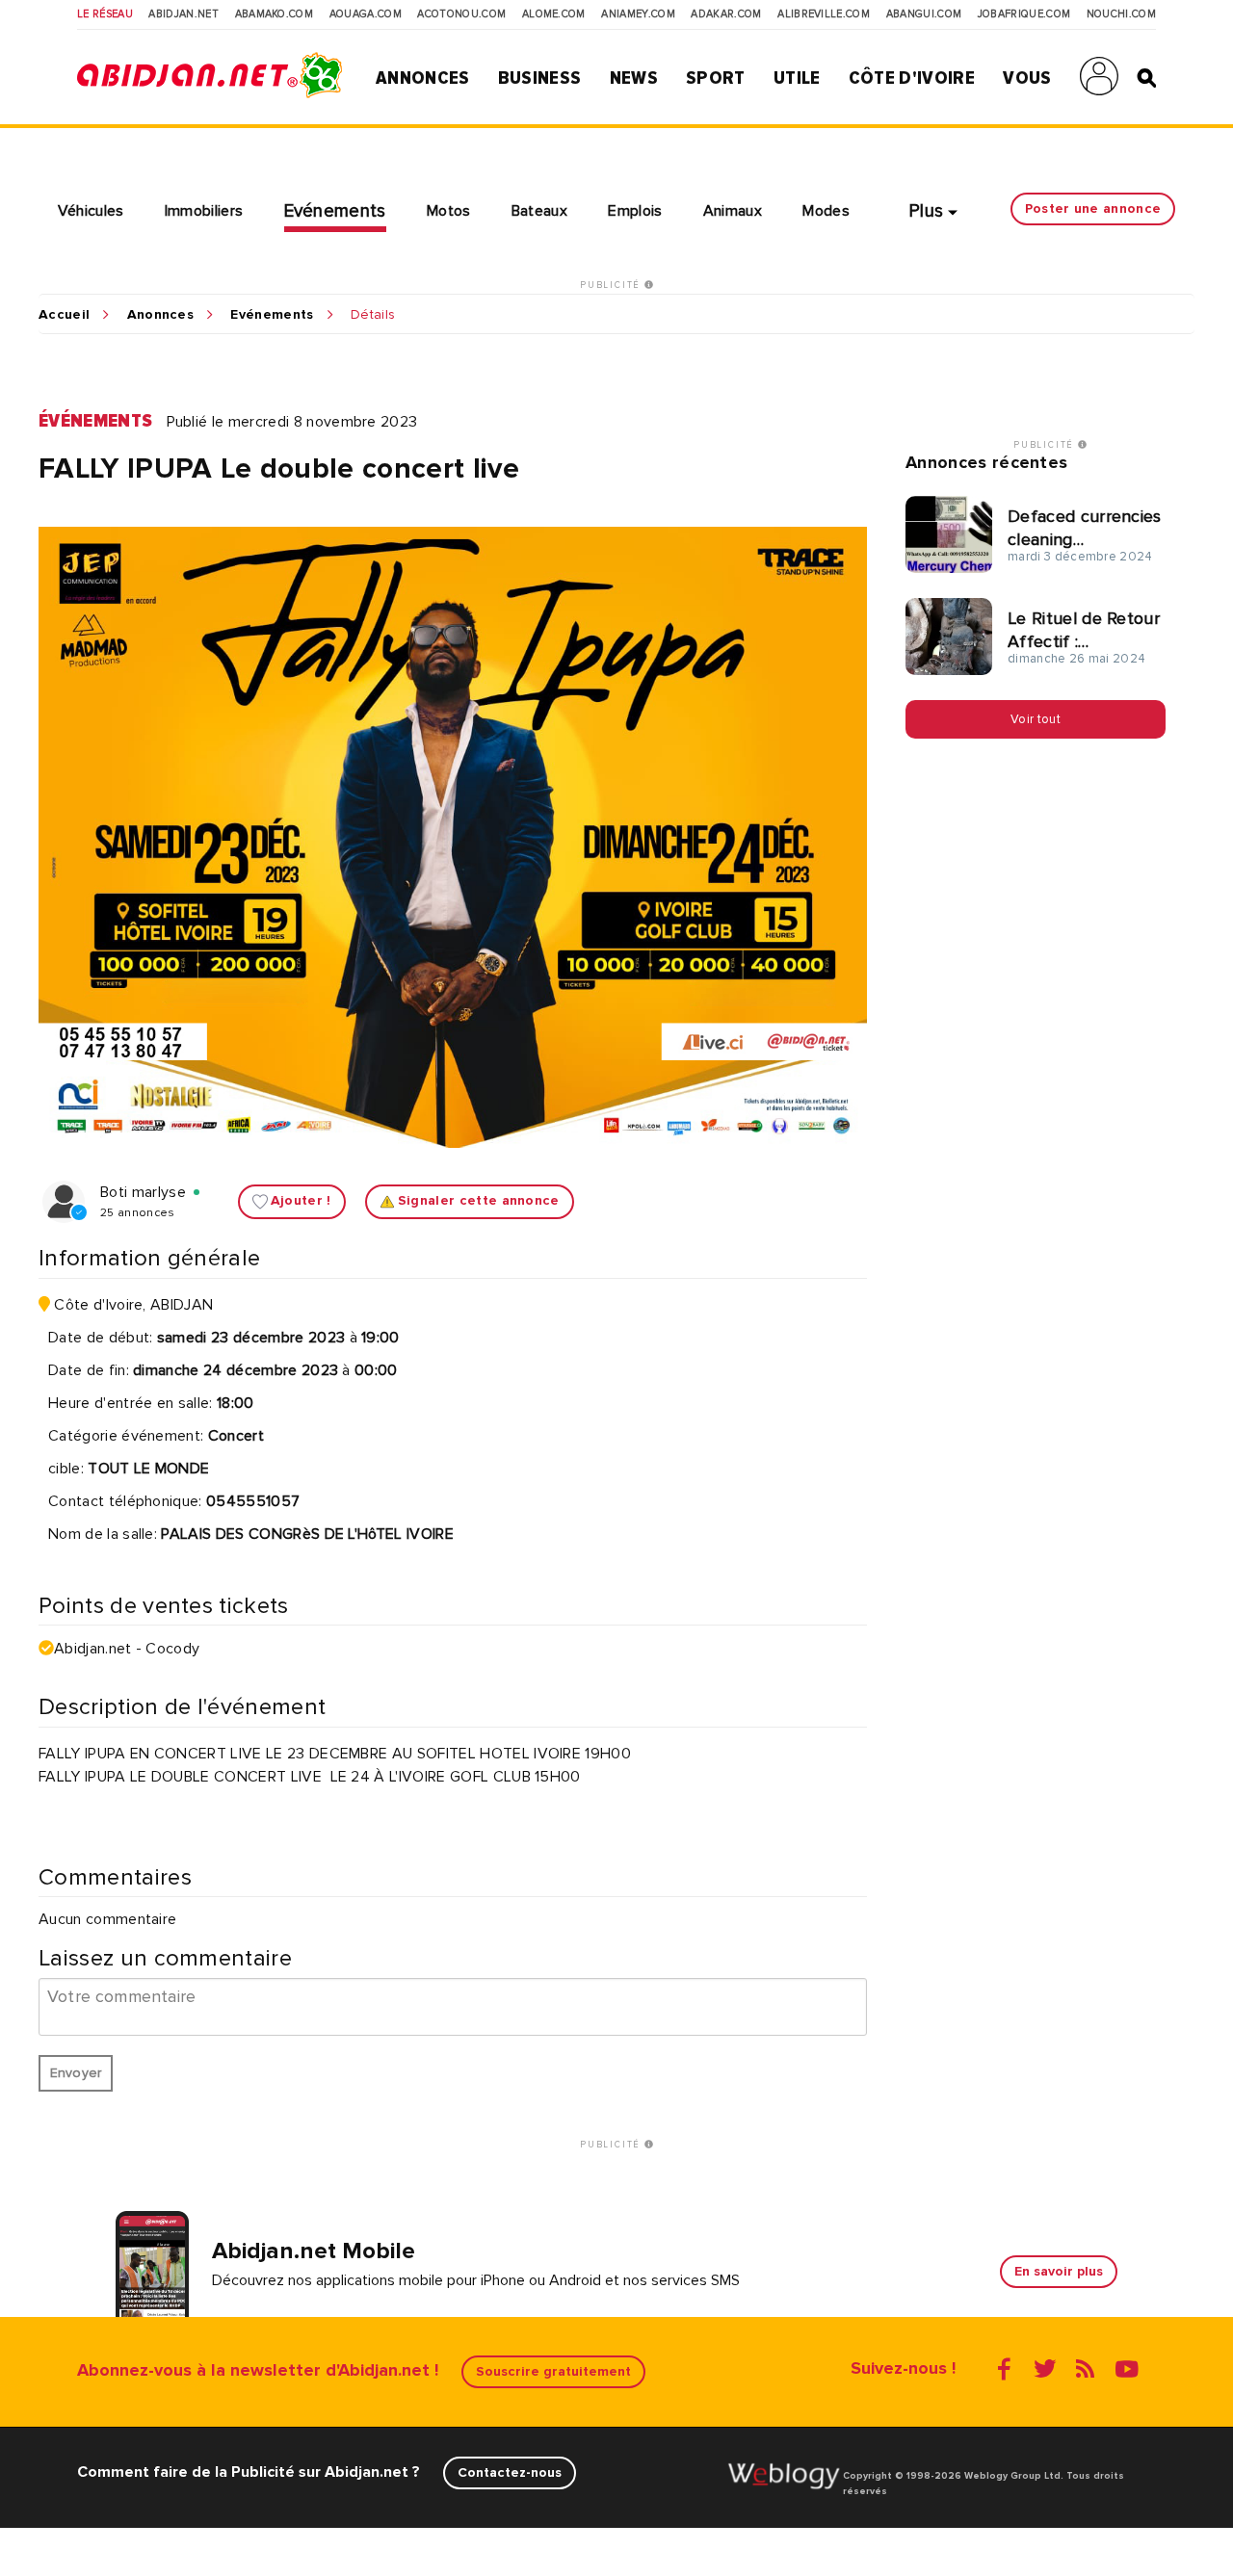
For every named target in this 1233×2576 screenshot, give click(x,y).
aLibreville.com (824, 14)
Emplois (635, 211)
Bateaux (539, 211)
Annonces (423, 78)
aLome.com (554, 14)
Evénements (335, 211)
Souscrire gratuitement (553, 2371)
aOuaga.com (366, 14)
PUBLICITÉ (612, 285)
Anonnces (161, 315)
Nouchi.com (1121, 14)
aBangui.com (924, 14)
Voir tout (1036, 718)
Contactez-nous (510, 2472)
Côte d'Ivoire (912, 78)
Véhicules (91, 211)
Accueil (64, 315)
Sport (716, 78)
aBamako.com (275, 14)
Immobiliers (204, 211)
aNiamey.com (638, 14)
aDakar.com (726, 14)
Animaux (733, 211)
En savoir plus (1059, 2271)
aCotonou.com (461, 14)
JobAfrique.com (1024, 14)
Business (540, 78)
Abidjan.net (184, 14)
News (634, 78)
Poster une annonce (1093, 208)
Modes (826, 211)
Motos (449, 211)
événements (95, 421)
